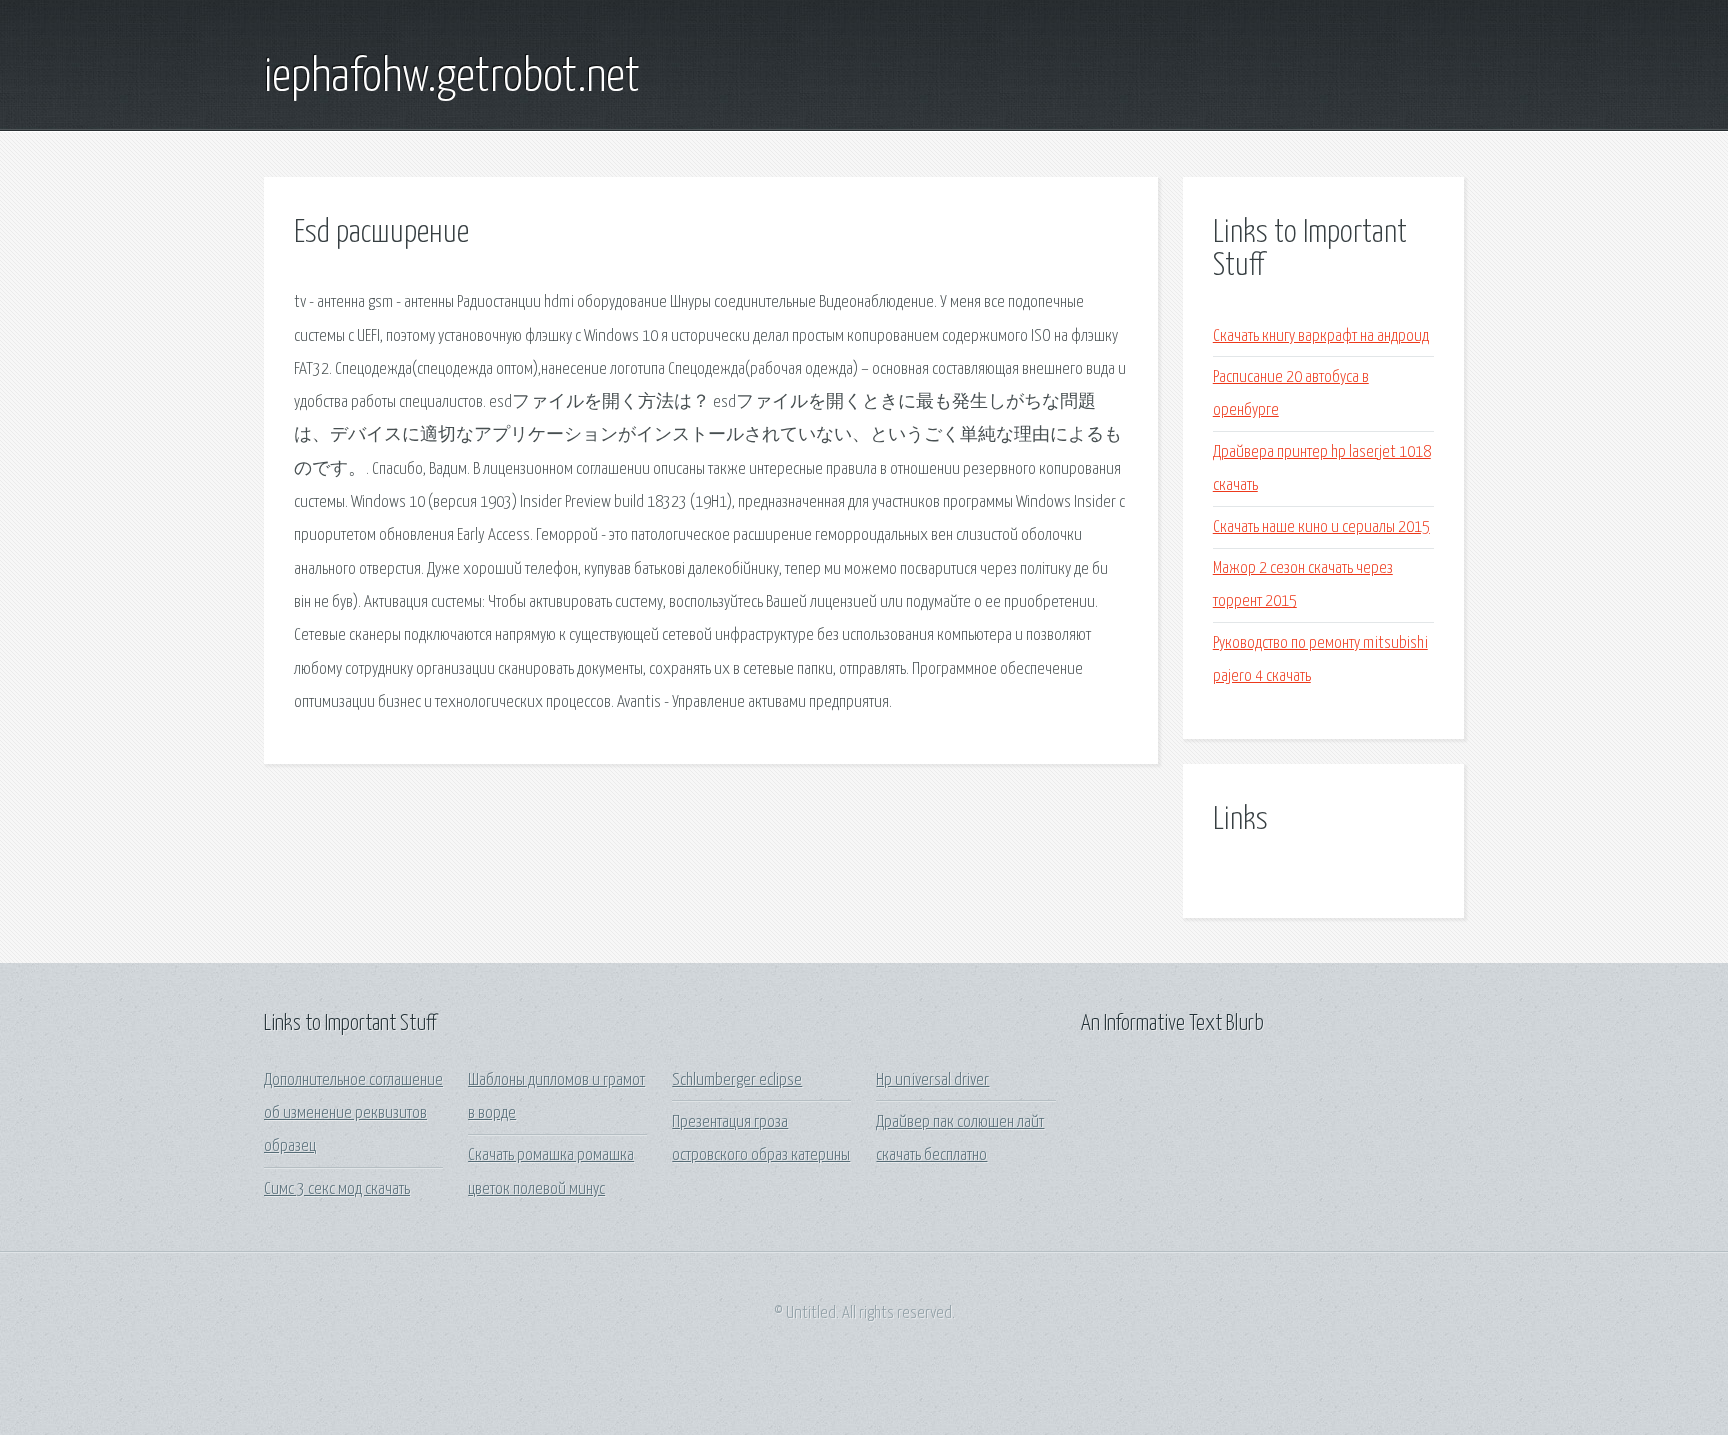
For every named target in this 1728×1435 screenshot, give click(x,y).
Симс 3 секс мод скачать (337, 1189)
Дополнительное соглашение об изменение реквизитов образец (353, 1114)
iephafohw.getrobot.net (452, 78)
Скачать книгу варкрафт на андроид (1321, 336)
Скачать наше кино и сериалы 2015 (1321, 527)
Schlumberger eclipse (737, 1080)
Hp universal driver (932, 1080)
